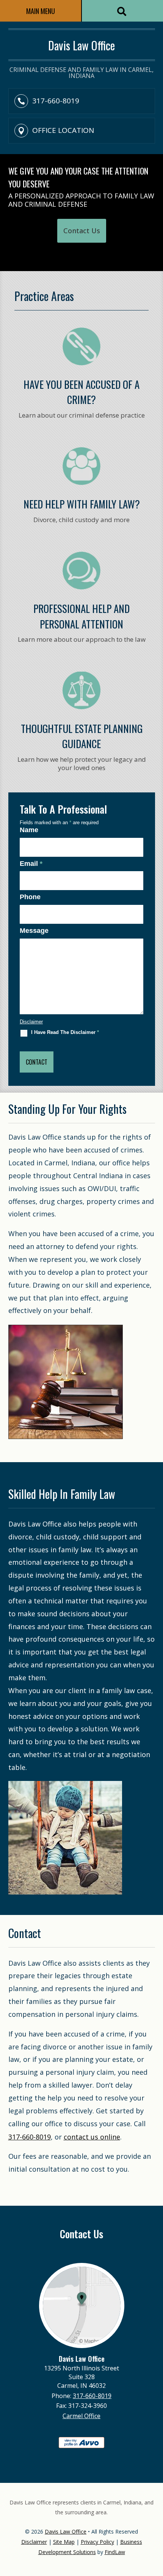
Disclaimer (31, 1022)
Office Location (63, 130)
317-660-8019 (56, 101)
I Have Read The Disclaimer (65, 1032)
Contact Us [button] (82, 231)
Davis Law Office (66, 2532)
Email (31, 864)
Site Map (64, 2542)
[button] (155, 2521)
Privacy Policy (97, 2542)
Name (29, 830)
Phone (30, 897)
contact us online (92, 2137)
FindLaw (115, 2552)
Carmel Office (81, 2416)
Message (34, 931)
